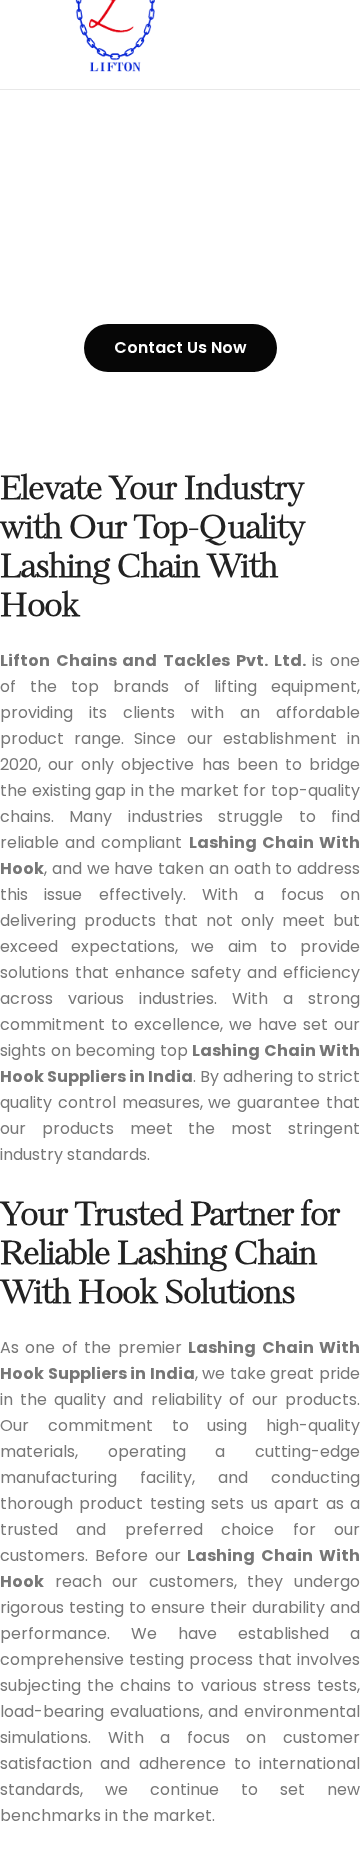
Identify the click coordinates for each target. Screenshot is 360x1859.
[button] (180, 348)
